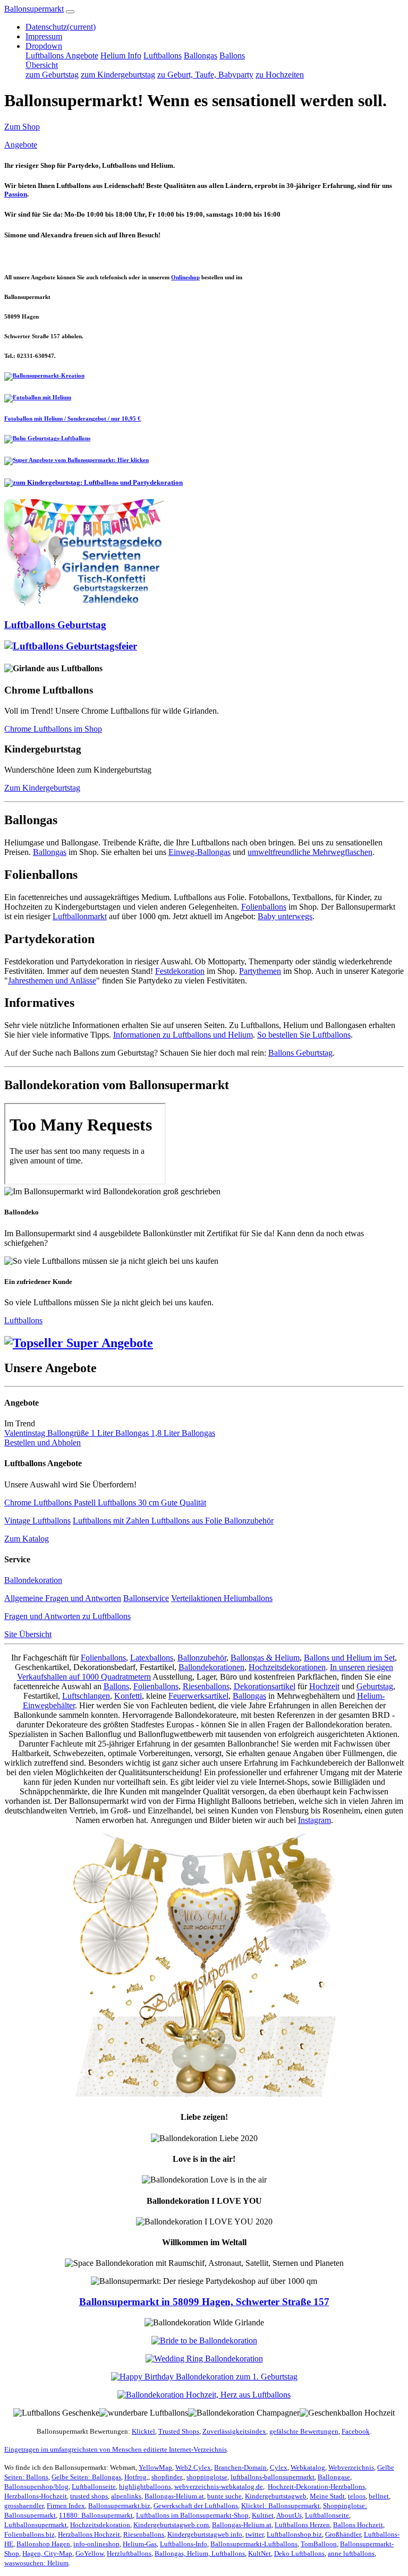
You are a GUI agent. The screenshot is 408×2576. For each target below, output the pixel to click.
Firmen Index (66, 2506)
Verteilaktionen (197, 1598)
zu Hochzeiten (280, 75)
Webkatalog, (309, 2467)
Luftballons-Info (184, 2544)
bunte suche (224, 2496)
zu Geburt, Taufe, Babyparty (205, 75)
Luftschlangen (86, 1696)
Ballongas (201, 55)
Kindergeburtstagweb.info (205, 2534)
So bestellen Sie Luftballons (304, 1035)
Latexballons (152, 1658)
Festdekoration (180, 971)
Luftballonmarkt (80, 916)
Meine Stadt (327, 2496)
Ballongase (334, 2477)
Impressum (44, 36)
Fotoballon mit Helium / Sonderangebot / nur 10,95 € (73, 418)
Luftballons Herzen (302, 2525)
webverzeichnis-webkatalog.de (219, 2487)
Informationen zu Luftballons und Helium (183, 1035)
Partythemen (260, 971)
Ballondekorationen (211, 1667)
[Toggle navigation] (70, 12)
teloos (357, 2496)
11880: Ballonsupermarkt (96, 2515)
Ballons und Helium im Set (349, 1658)
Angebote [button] (21, 145)
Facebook (356, 2431)
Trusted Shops (179, 2431)
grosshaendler (24, 2506)
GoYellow (90, 2553)
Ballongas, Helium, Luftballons (200, 2553)
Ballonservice (146, 1598)
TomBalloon (319, 2544)
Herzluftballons (129, 2553)
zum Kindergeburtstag (118, 75)
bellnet (379, 2496)
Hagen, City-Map (47, 2553)
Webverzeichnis (351, 2467)
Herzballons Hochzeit (89, 2534)
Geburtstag (375, 1686)
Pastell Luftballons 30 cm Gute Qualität (140, 1503)
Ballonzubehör (249, 1521)
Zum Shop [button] (22, 127)
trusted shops (89, 2496)
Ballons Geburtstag (300, 1053)
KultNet (260, 2553)
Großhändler (343, 2534)
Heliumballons (248, 1598)
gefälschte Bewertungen (304, 2431)
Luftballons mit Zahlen (112, 1521)
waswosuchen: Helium (36, 2563)
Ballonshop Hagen (43, 2544)
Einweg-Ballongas (199, 852)
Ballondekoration (33, 1580)
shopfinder (167, 2477)
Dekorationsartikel (265, 1686)
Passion (16, 194)
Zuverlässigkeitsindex (234, 2431)
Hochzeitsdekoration (100, 2525)
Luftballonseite (94, 2487)
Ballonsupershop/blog (36, 2487)
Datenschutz (61, 27)
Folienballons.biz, (30, 2534)
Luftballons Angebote (62, 55)
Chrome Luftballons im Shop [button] (53, 729)
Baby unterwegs (285, 916)
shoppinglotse (207, 2477)
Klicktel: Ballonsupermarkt (280, 2506)
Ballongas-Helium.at (174, 2496)
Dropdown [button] (44, 46)
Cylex (279, 2467)
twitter (254, 2534)
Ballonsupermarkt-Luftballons (254, 2544)
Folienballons (264, 907)
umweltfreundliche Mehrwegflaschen (310, 852)
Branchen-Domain (240, 2467)
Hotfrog (135, 2477)
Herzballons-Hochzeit (36, 2496)
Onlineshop (185, 277)
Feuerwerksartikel (198, 1696)
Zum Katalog (27, 1539)
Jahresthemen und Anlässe (52, 981)
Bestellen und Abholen (42, 1443)
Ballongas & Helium (265, 1658)
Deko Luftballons (299, 2553)
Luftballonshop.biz (294, 2534)
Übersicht (42, 65)
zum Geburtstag (52, 75)
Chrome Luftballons (39, 1503)
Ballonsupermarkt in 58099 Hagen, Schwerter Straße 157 (204, 2302)
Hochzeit (324, 1686)
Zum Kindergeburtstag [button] (42, 788)
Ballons (232, 55)
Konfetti (128, 1696)
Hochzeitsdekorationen (287, 1667)
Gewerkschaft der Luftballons (196, 2506)
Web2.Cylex (193, 2467)
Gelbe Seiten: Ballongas (86, 2477)
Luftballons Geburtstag (55, 625)
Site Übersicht (28, 1634)
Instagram (314, 1820)
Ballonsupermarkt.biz (119, 2506)
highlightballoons (145, 2487)
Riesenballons (206, 1686)
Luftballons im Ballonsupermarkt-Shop (192, 2515)
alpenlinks (126, 2496)
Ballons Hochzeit (358, 2525)
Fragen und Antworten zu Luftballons (67, 1616)
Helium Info (121, 55)
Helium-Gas (140, 2544)
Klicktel (143, 2431)
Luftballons (163, 55)
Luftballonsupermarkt (36, 2525)
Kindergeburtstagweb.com (171, 2525)
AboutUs (289, 2515)
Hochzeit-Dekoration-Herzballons (316, 2487)
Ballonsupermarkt (34, 9)
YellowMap (155, 2467)
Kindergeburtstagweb (276, 2496)
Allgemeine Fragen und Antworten (63, 1598)
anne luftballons (351, 2553)
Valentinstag (26, 1433)
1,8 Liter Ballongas (183, 1433)
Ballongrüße (69, 1433)
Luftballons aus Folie (188, 1521)
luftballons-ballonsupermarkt (273, 2477)
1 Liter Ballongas (121, 1433)
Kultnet (263, 2515)
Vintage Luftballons (37, 1521)
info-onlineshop (96, 2544)
